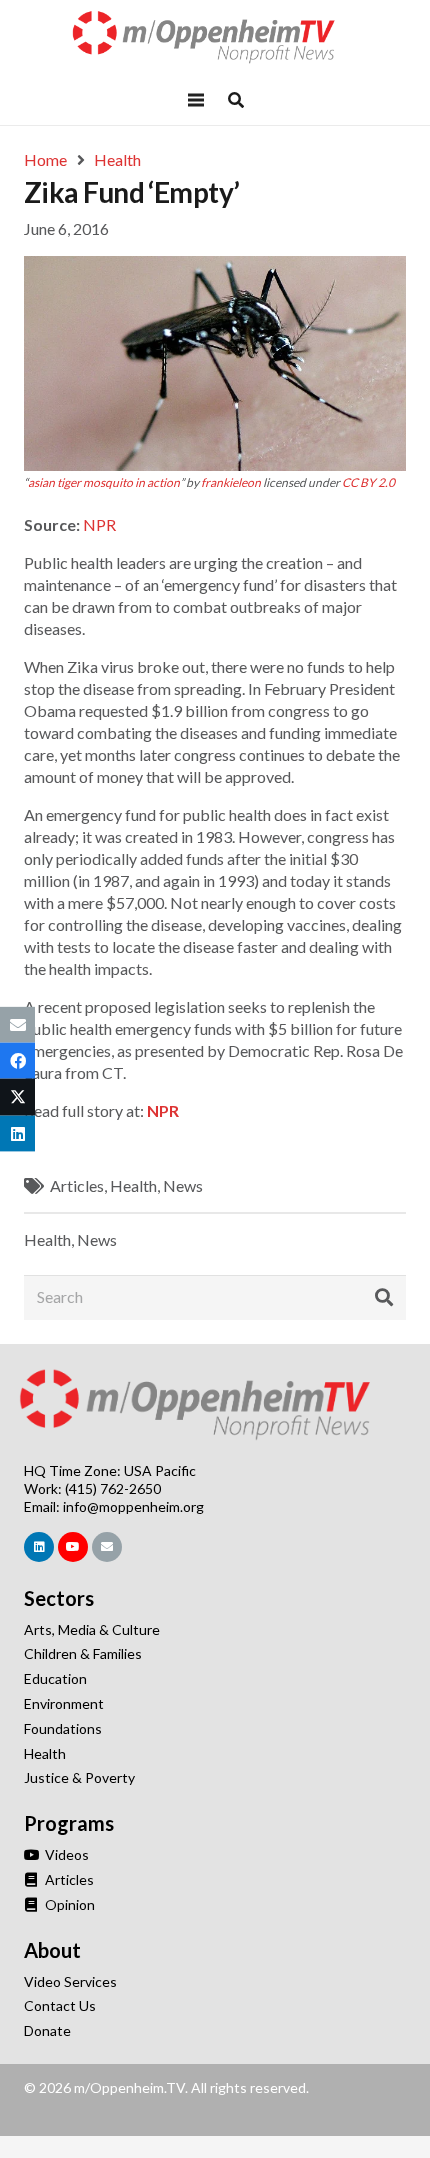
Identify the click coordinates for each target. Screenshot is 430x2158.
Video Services (70, 1981)
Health (133, 1185)
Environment (64, 1703)
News (183, 1185)
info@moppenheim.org (133, 1506)
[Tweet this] (17, 1097)
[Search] (384, 1298)
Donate (47, 2030)
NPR (99, 524)
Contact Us (60, 2005)
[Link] (215, 37)
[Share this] (17, 1061)
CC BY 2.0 (368, 482)
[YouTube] (73, 1547)
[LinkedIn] (39, 1547)
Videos (65, 1854)
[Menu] (196, 100)
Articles (77, 1185)
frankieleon (231, 482)
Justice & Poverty (79, 1777)
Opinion (68, 1904)
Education (55, 1678)
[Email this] (17, 1025)
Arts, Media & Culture (92, 1629)
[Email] (107, 1547)
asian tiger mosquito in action (104, 482)
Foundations (63, 1728)
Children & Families (83, 1653)
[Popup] (236, 100)
